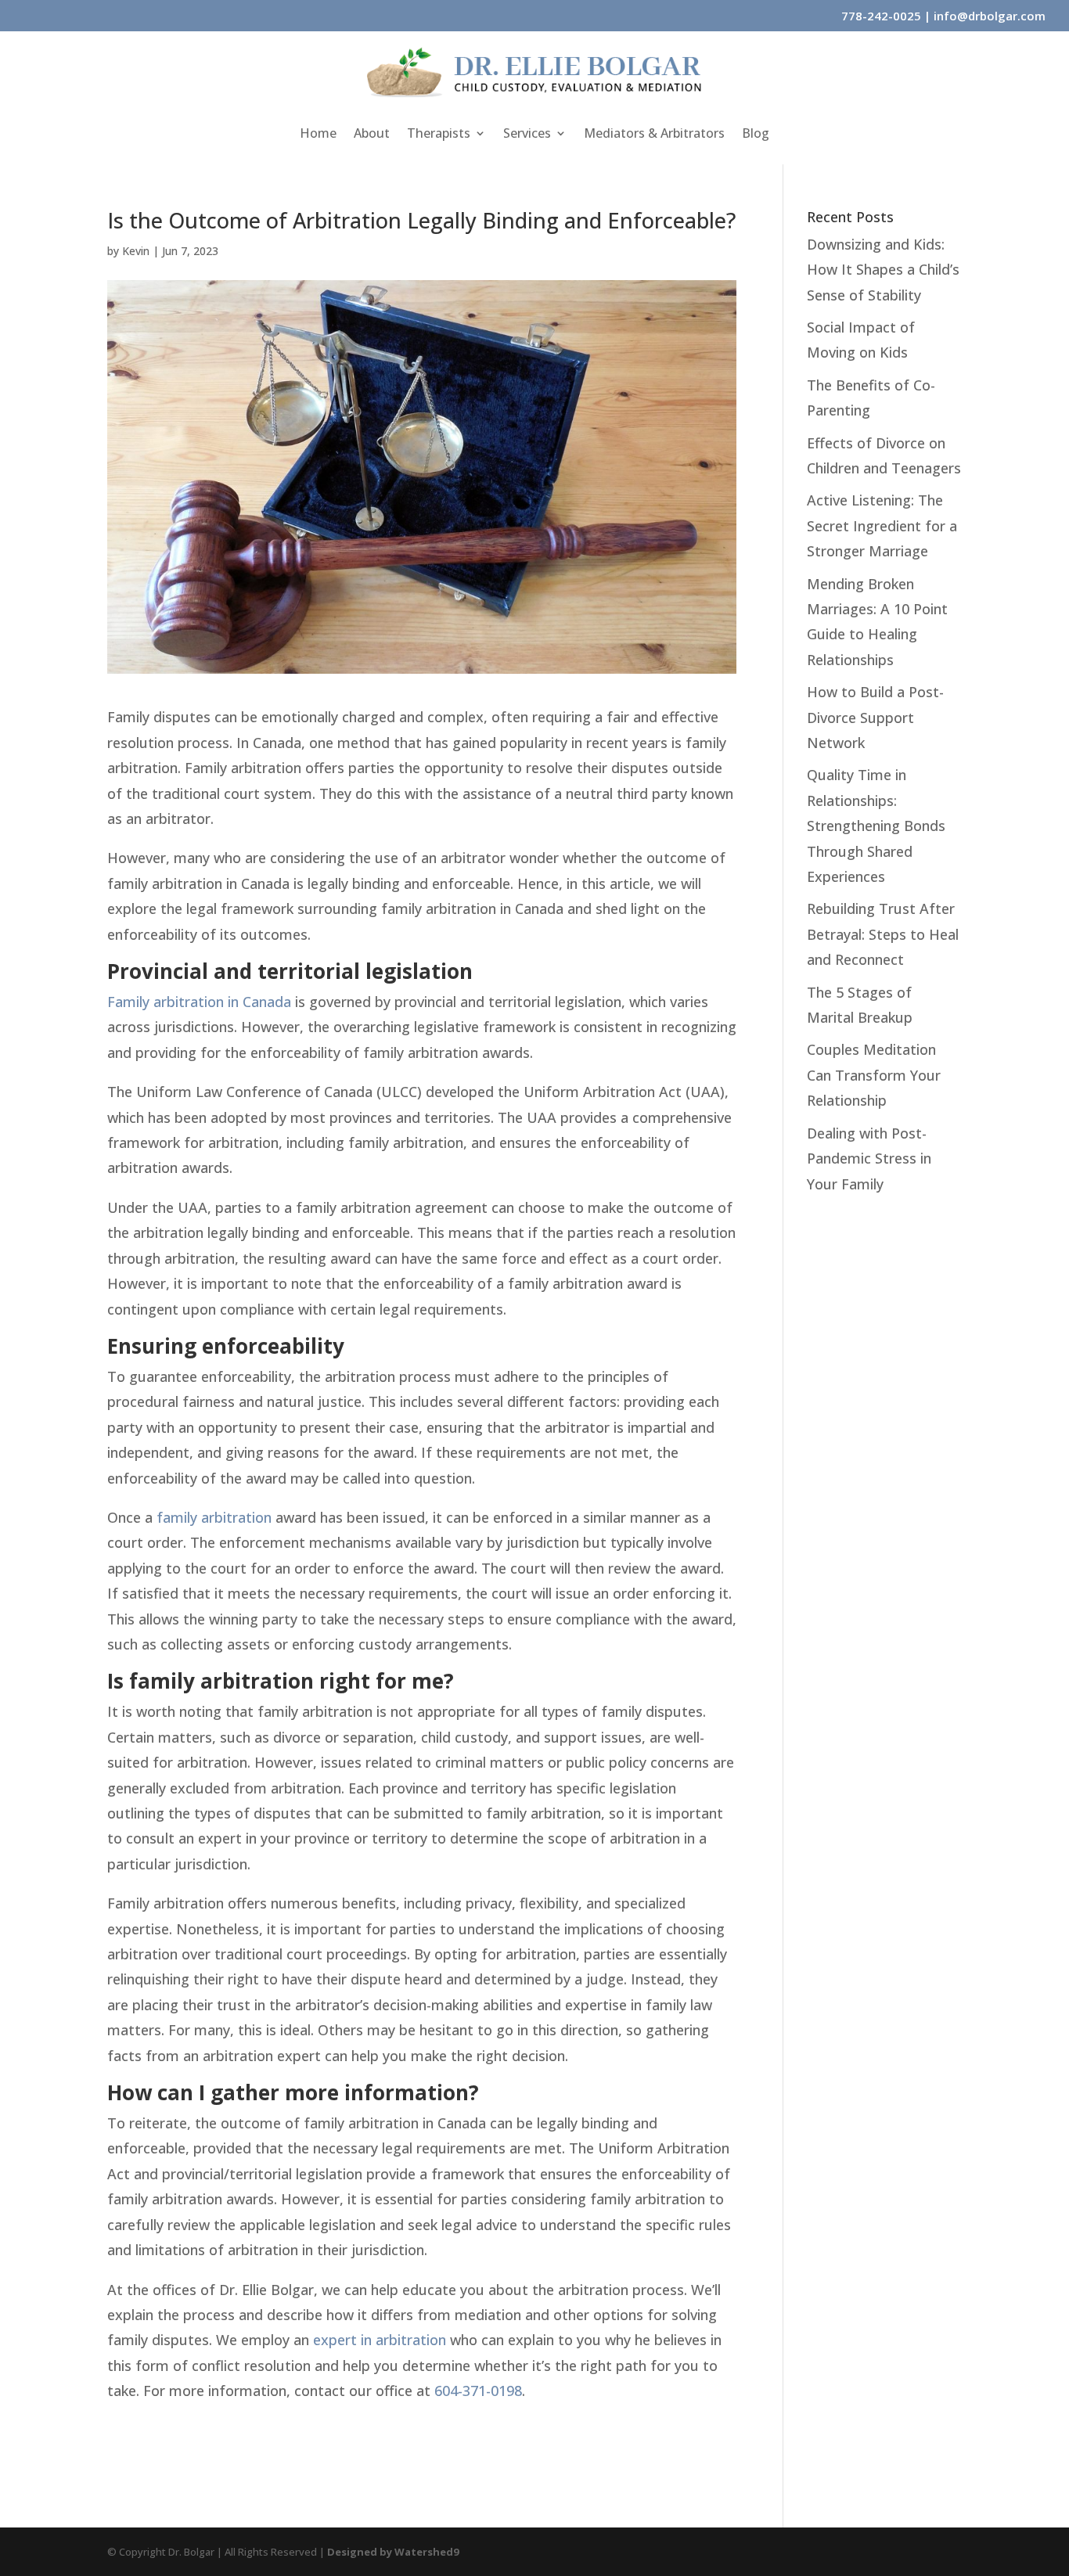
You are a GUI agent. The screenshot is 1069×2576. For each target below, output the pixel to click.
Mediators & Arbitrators (654, 135)
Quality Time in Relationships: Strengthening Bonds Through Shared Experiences (876, 826)
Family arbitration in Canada (199, 1002)
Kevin (136, 251)
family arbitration (214, 1517)
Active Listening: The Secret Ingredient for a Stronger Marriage (882, 525)
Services (527, 135)
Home (318, 135)
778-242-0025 (881, 16)
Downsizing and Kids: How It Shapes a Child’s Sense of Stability (883, 270)
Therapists (439, 135)
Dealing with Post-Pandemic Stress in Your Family (869, 1158)
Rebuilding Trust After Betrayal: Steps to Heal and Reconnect (883, 934)
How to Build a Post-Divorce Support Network (875, 717)
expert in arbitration (380, 2340)
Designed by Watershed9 (393, 2552)
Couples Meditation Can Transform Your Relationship (874, 1075)
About (372, 135)
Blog (756, 135)
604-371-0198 (478, 2391)
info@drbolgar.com (990, 16)
